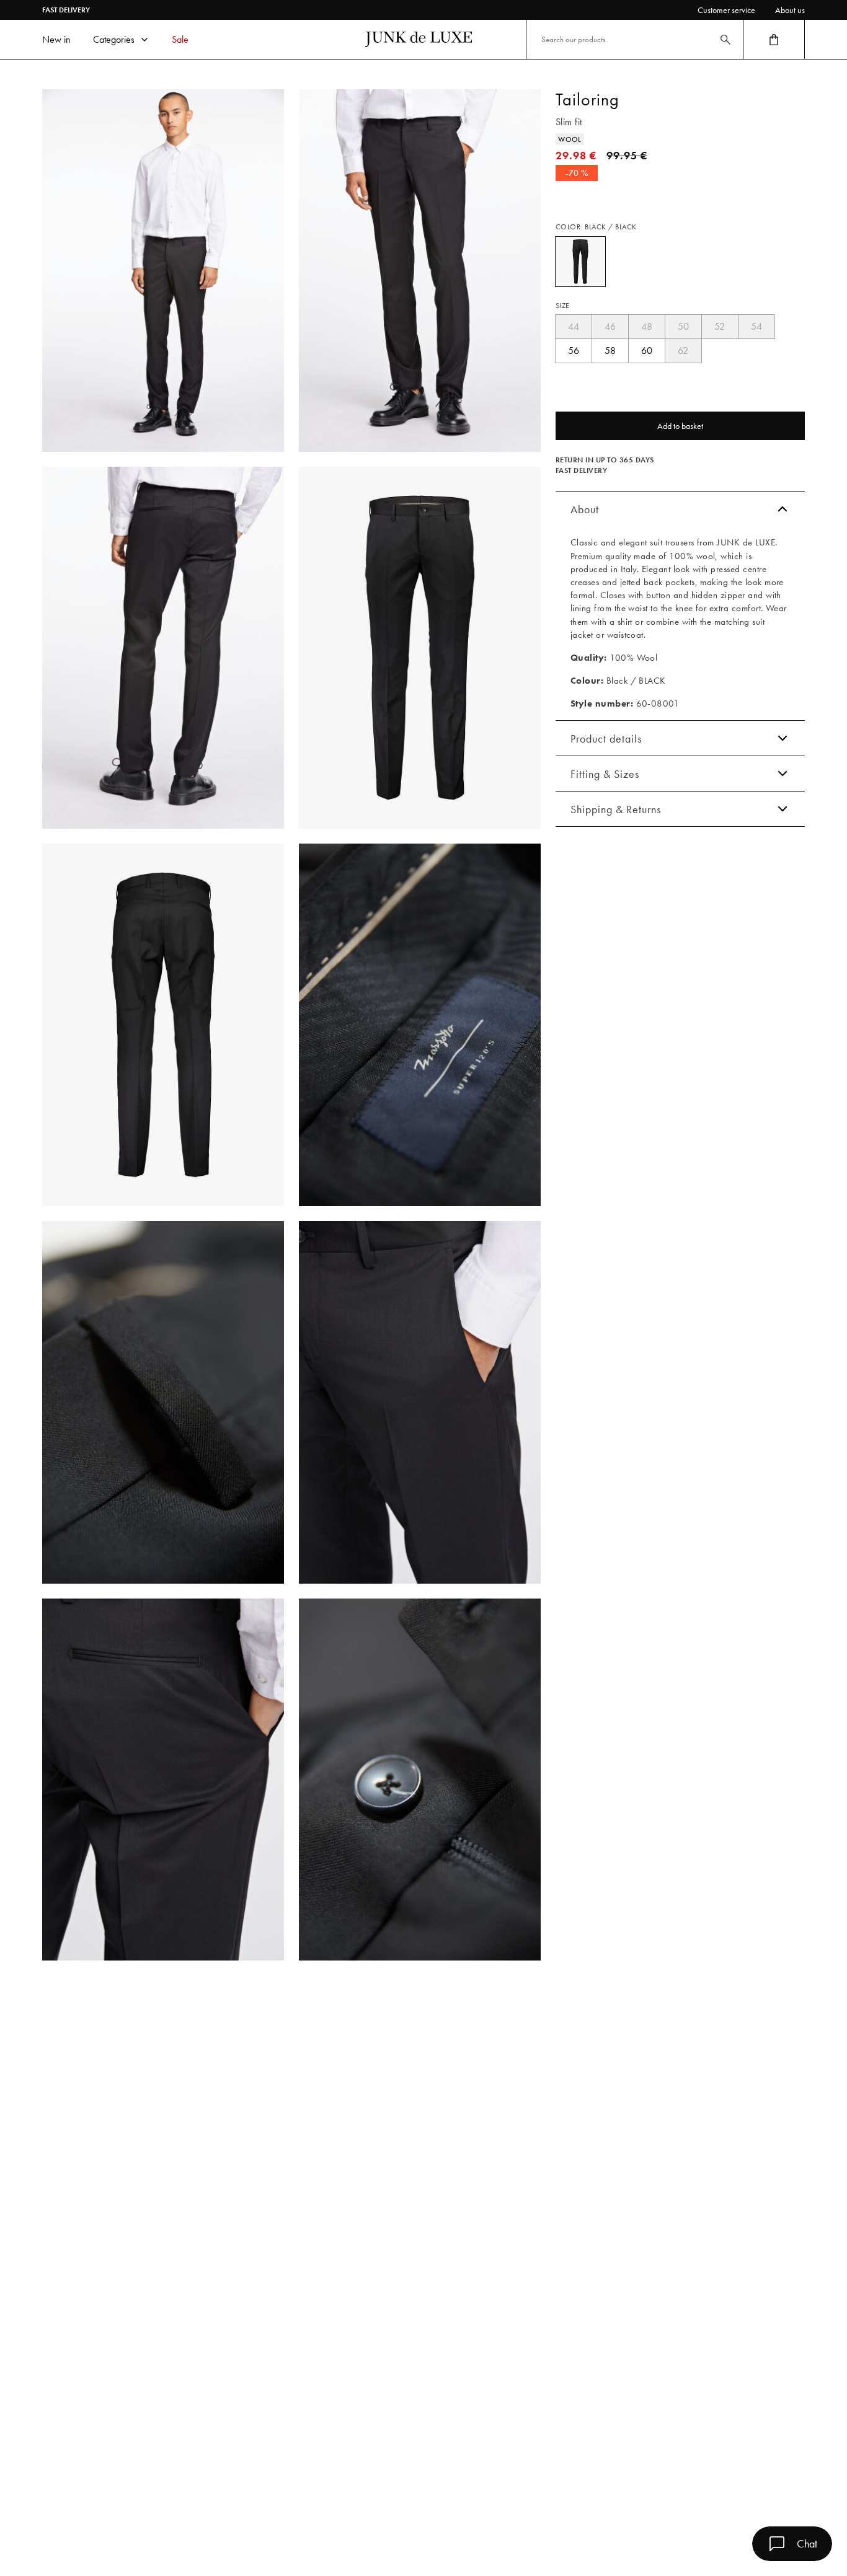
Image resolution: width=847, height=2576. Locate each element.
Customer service (726, 10)
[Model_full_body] (163, 271)
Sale (180, 39)
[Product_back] (163, 1025)
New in (56, 39)
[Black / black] (580, 262)
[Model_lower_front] (420, 271)
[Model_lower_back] (163, 648)
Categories (114, 39)
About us (790, 10)
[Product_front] (420, 648)
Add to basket (680, 426)
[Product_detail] (420, 1025)
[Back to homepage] (419, 39)
